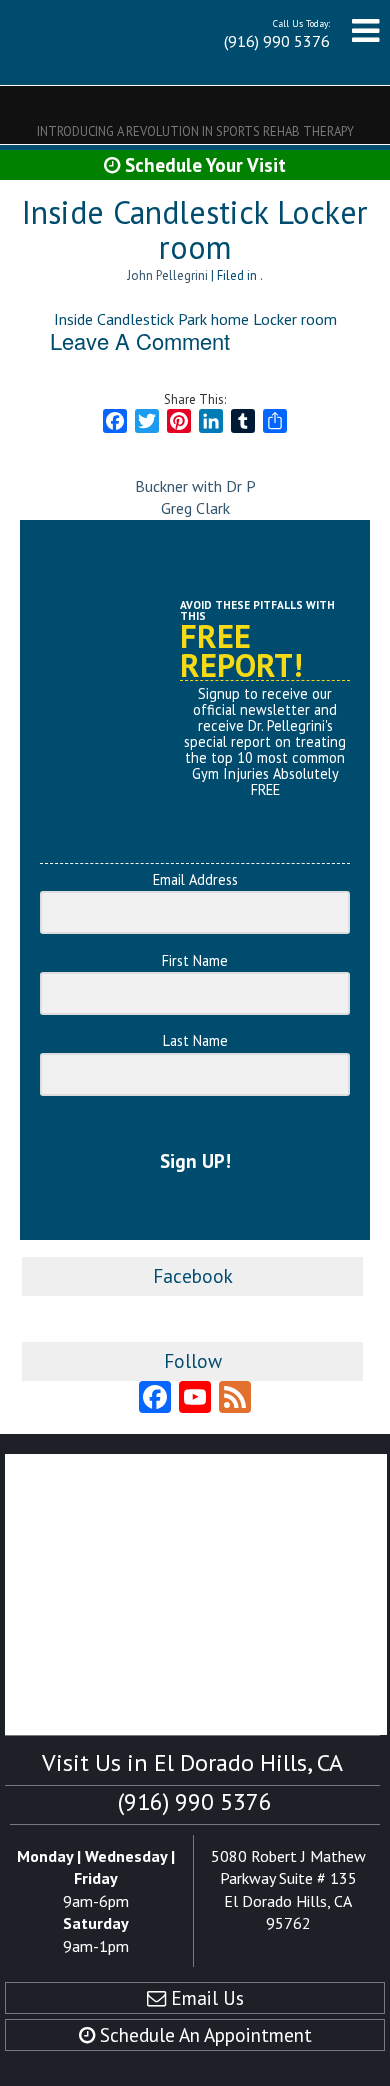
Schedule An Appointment (203, 2034)
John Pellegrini (167, 275)
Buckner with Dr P (195, 486)
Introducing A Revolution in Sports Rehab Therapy (195, 131)
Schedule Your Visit (203, 164)
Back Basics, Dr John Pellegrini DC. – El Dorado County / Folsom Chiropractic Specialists (92, 42)
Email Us (205, 1997)
